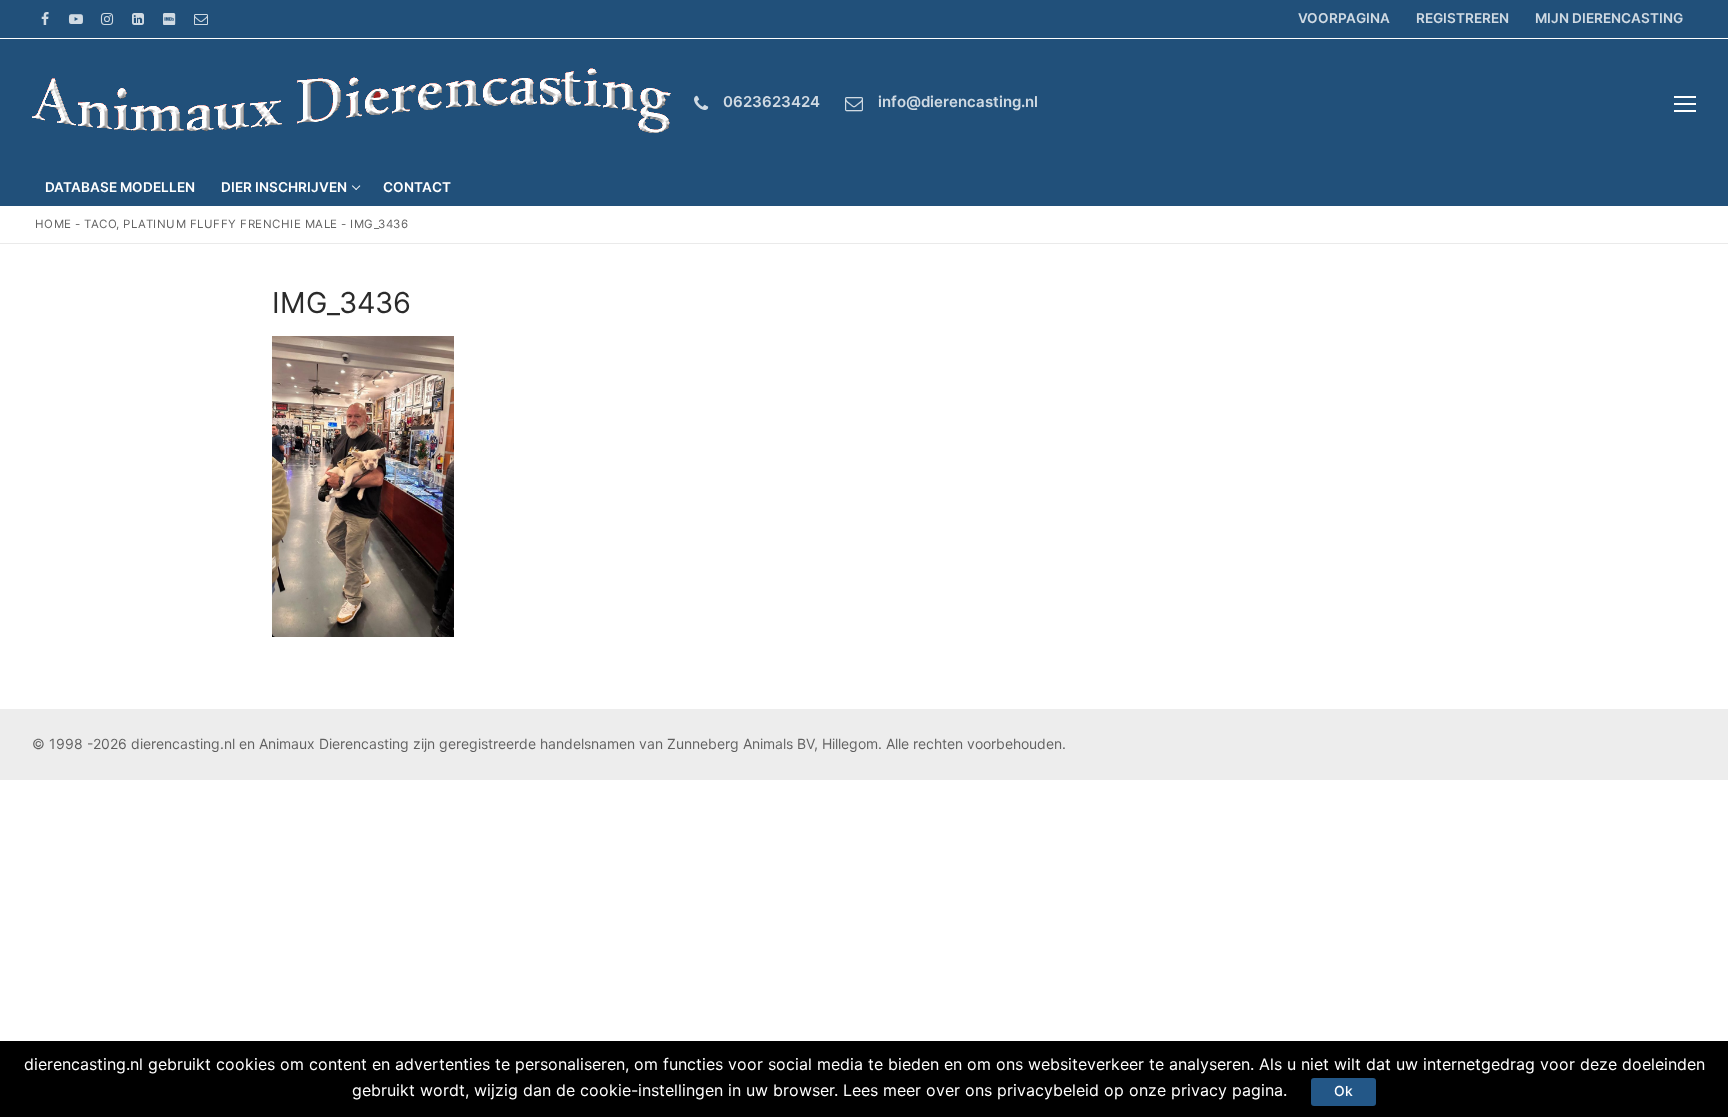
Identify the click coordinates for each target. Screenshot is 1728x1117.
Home (53, 224)
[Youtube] (75, 18)
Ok (1343, 1091)
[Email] (200, 18)
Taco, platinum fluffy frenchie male (211, 224)
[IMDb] (169, 18)
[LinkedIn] (138, 18)
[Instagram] (106, 18)
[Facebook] (44, 18)
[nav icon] (1685, 104)
